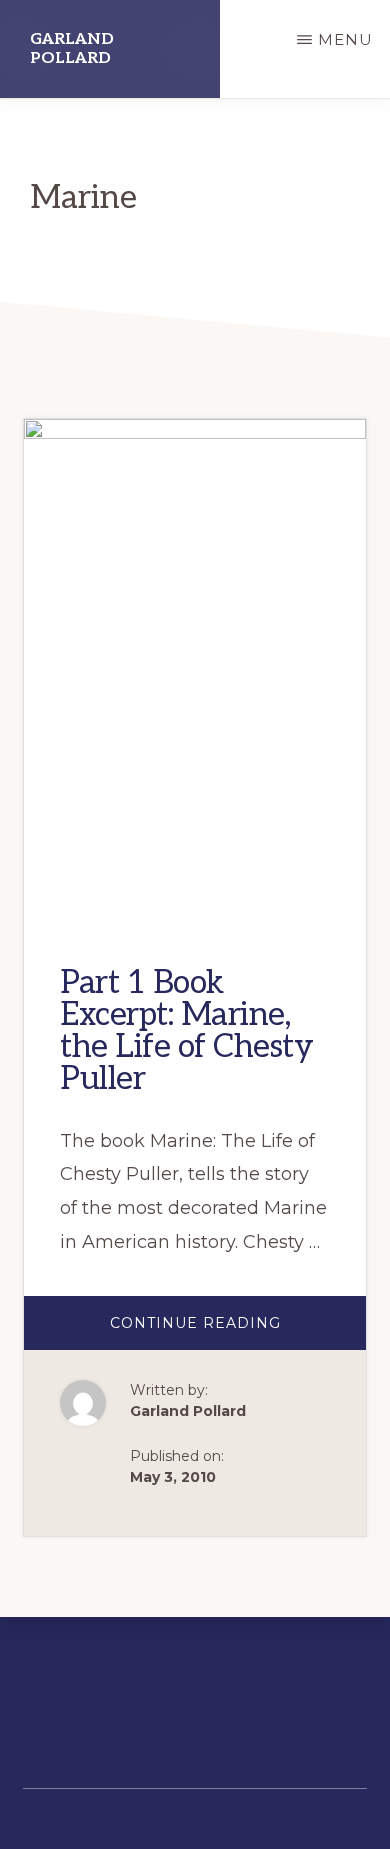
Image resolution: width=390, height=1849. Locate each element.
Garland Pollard (72, 49)
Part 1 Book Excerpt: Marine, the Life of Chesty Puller (186, 1031)
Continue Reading (234, 1331)
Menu (345, 39)
